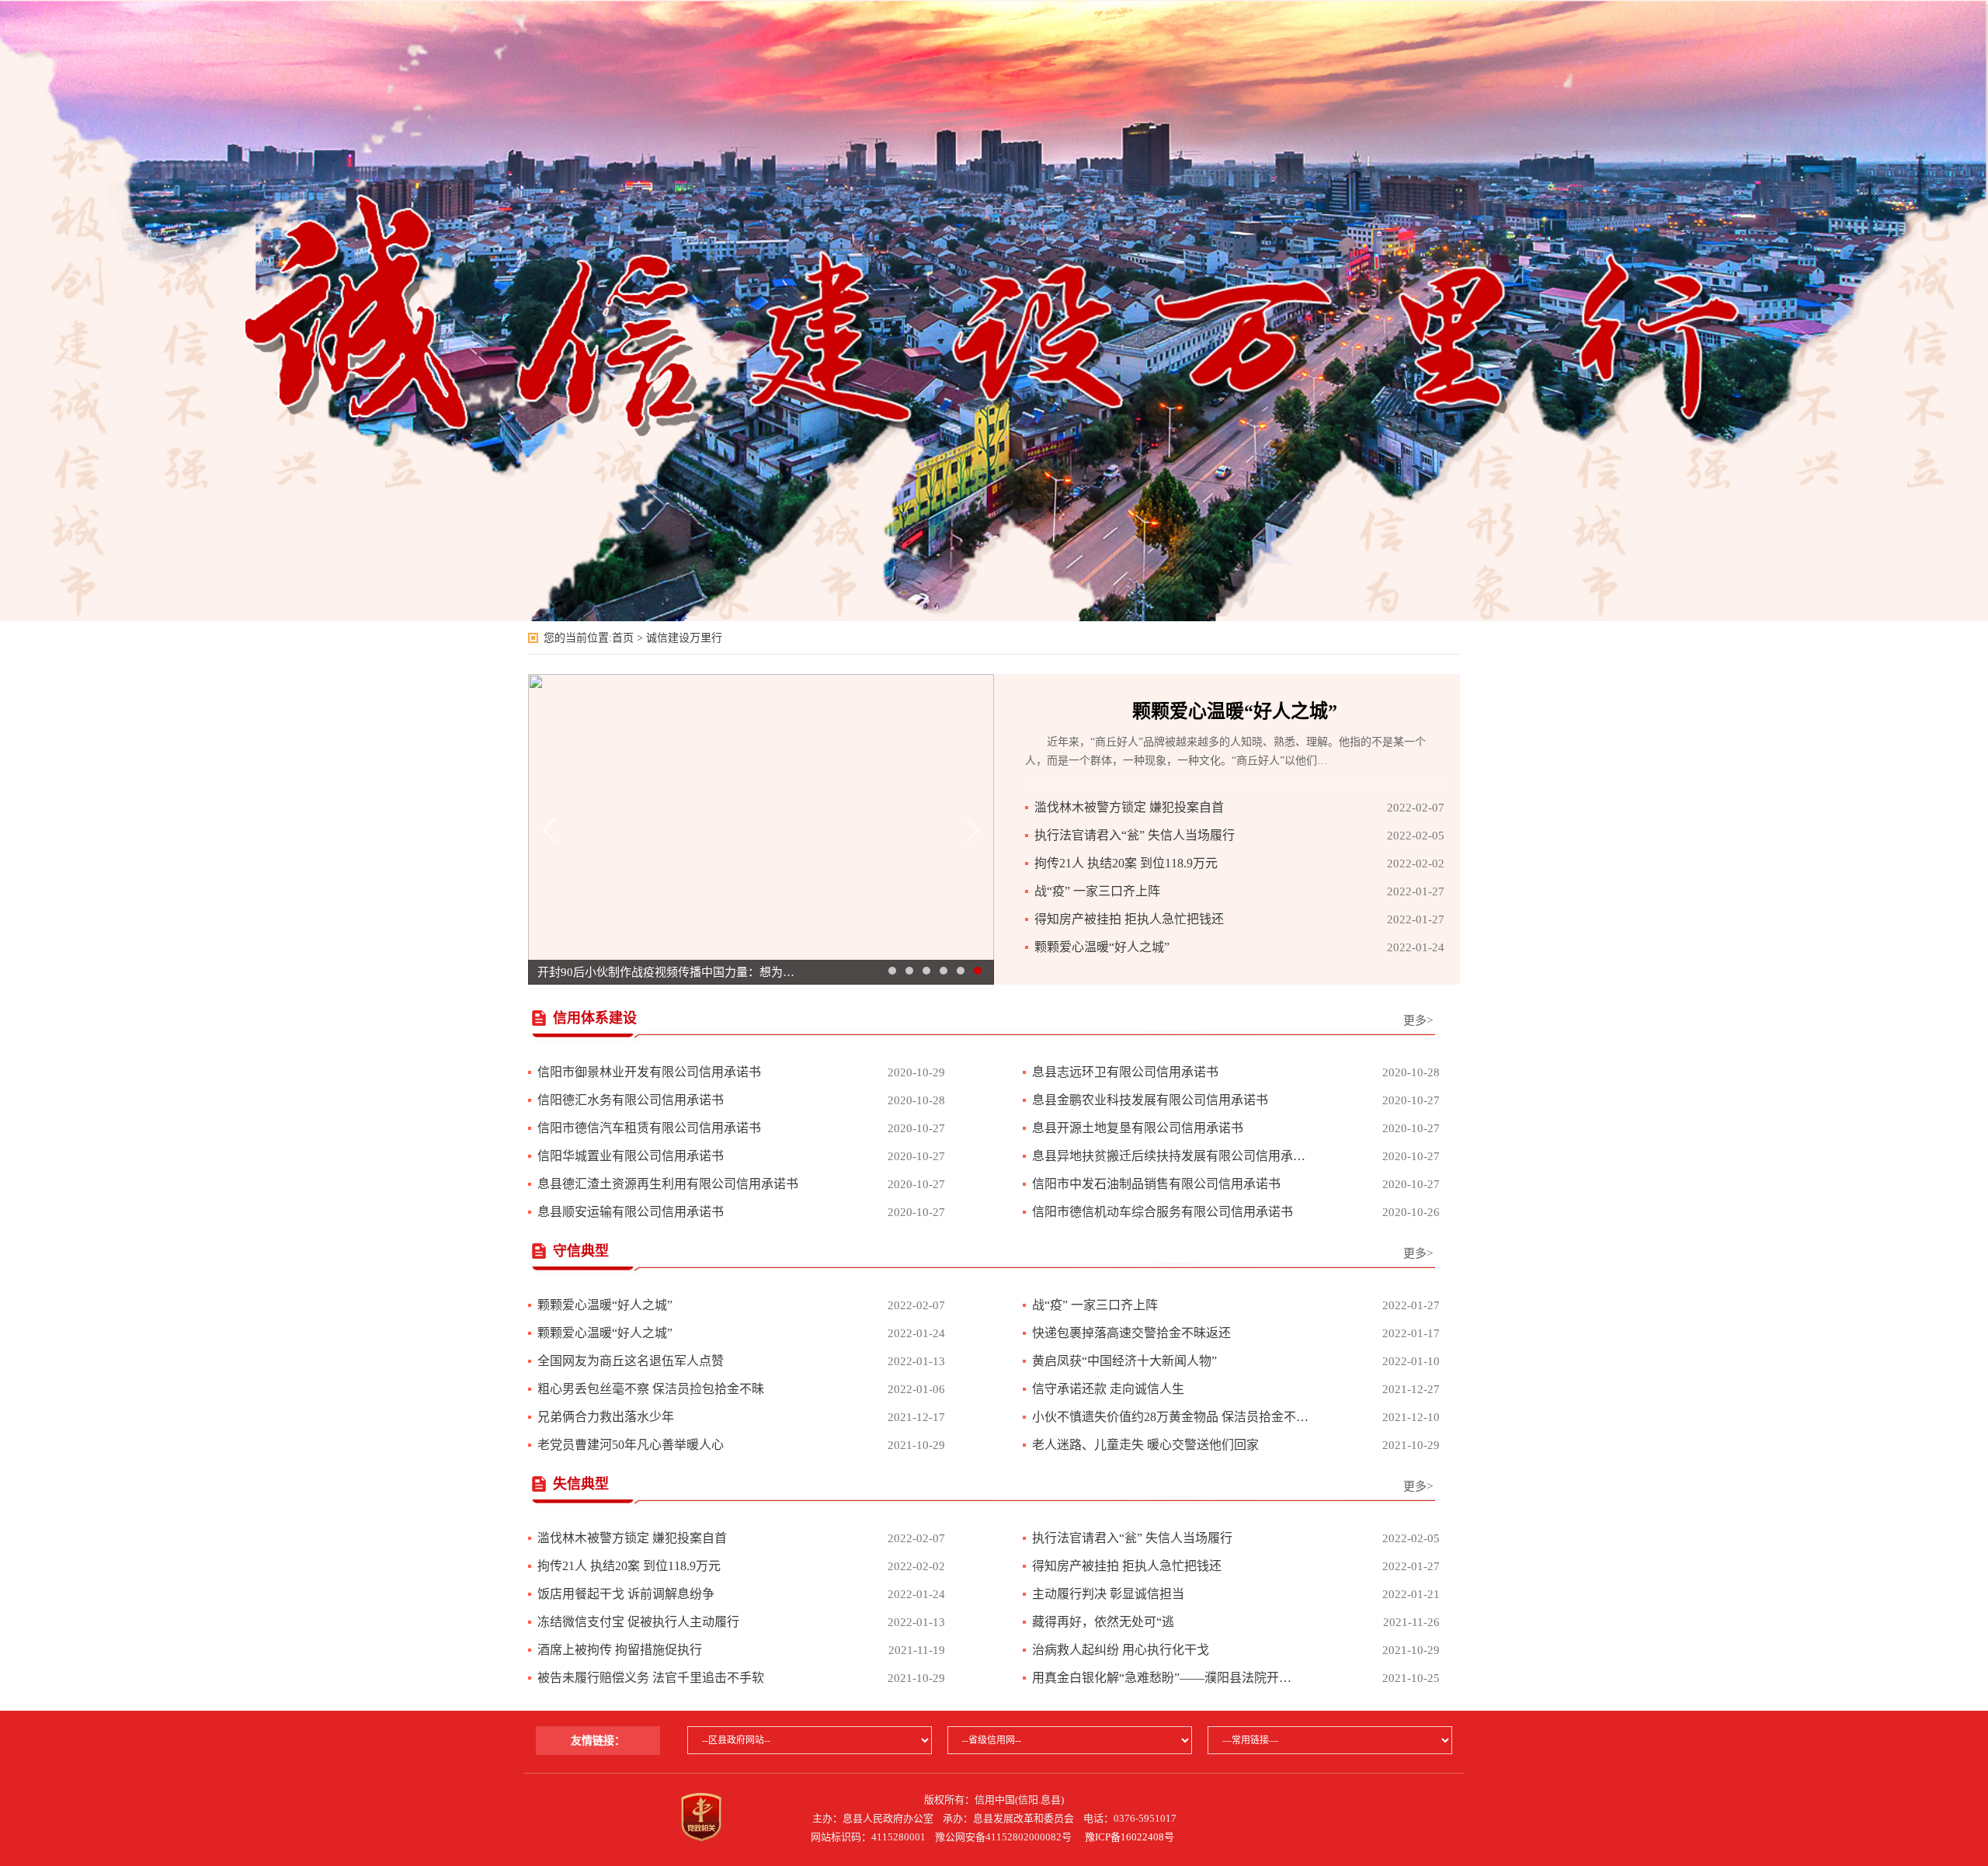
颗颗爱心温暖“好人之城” (1235, 711)
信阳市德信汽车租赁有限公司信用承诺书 (649, 1128)
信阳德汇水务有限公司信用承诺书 (631, 1100)
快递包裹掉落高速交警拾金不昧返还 (1131, 1333)
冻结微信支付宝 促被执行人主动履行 (638, 1622)
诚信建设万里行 (684, 638)
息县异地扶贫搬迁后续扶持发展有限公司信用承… (1169, 1156)
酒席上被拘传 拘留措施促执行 (620, 1650)
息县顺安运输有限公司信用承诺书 (631, 1212)
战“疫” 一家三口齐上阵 (1097, 891)
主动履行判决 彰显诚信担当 (1108, 1594)
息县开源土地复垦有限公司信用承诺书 (1138, 1128)
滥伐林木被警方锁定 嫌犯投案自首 (1129, 807)
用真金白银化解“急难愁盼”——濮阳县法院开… (1162, 1678)
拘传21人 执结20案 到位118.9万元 (1126, 863)
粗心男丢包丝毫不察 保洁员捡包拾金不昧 (651, 1389)
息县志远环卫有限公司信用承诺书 (1125, 1072)
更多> (1418, 1020)
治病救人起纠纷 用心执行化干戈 (1121, 1650)
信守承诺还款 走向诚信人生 (1108, 1389)
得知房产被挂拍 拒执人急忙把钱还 (1129, 919)
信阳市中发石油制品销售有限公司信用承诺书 (1156, 1184)
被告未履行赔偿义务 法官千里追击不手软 (651, 1678)
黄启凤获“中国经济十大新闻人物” (1124, 1361)
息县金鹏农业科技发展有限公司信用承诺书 (1150, 1100)
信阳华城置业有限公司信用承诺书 (631, 1156)
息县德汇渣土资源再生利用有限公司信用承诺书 (668, 1184)
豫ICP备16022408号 (1130, 1837)
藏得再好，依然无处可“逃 (1103, 1622)
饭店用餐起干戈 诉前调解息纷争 (626, 1594)
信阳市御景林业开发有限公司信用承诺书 (649, 1072)
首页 (623, 638)
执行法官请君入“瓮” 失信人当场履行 (1135, 835)
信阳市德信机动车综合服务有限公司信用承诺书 (1163, 1212)
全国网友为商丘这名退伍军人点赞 (631, 1361)
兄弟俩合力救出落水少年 (606, 1417)
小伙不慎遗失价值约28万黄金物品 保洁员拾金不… (1170, 1417)
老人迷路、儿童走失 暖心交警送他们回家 (1145, 1445)
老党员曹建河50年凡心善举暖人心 (631, 1445)
